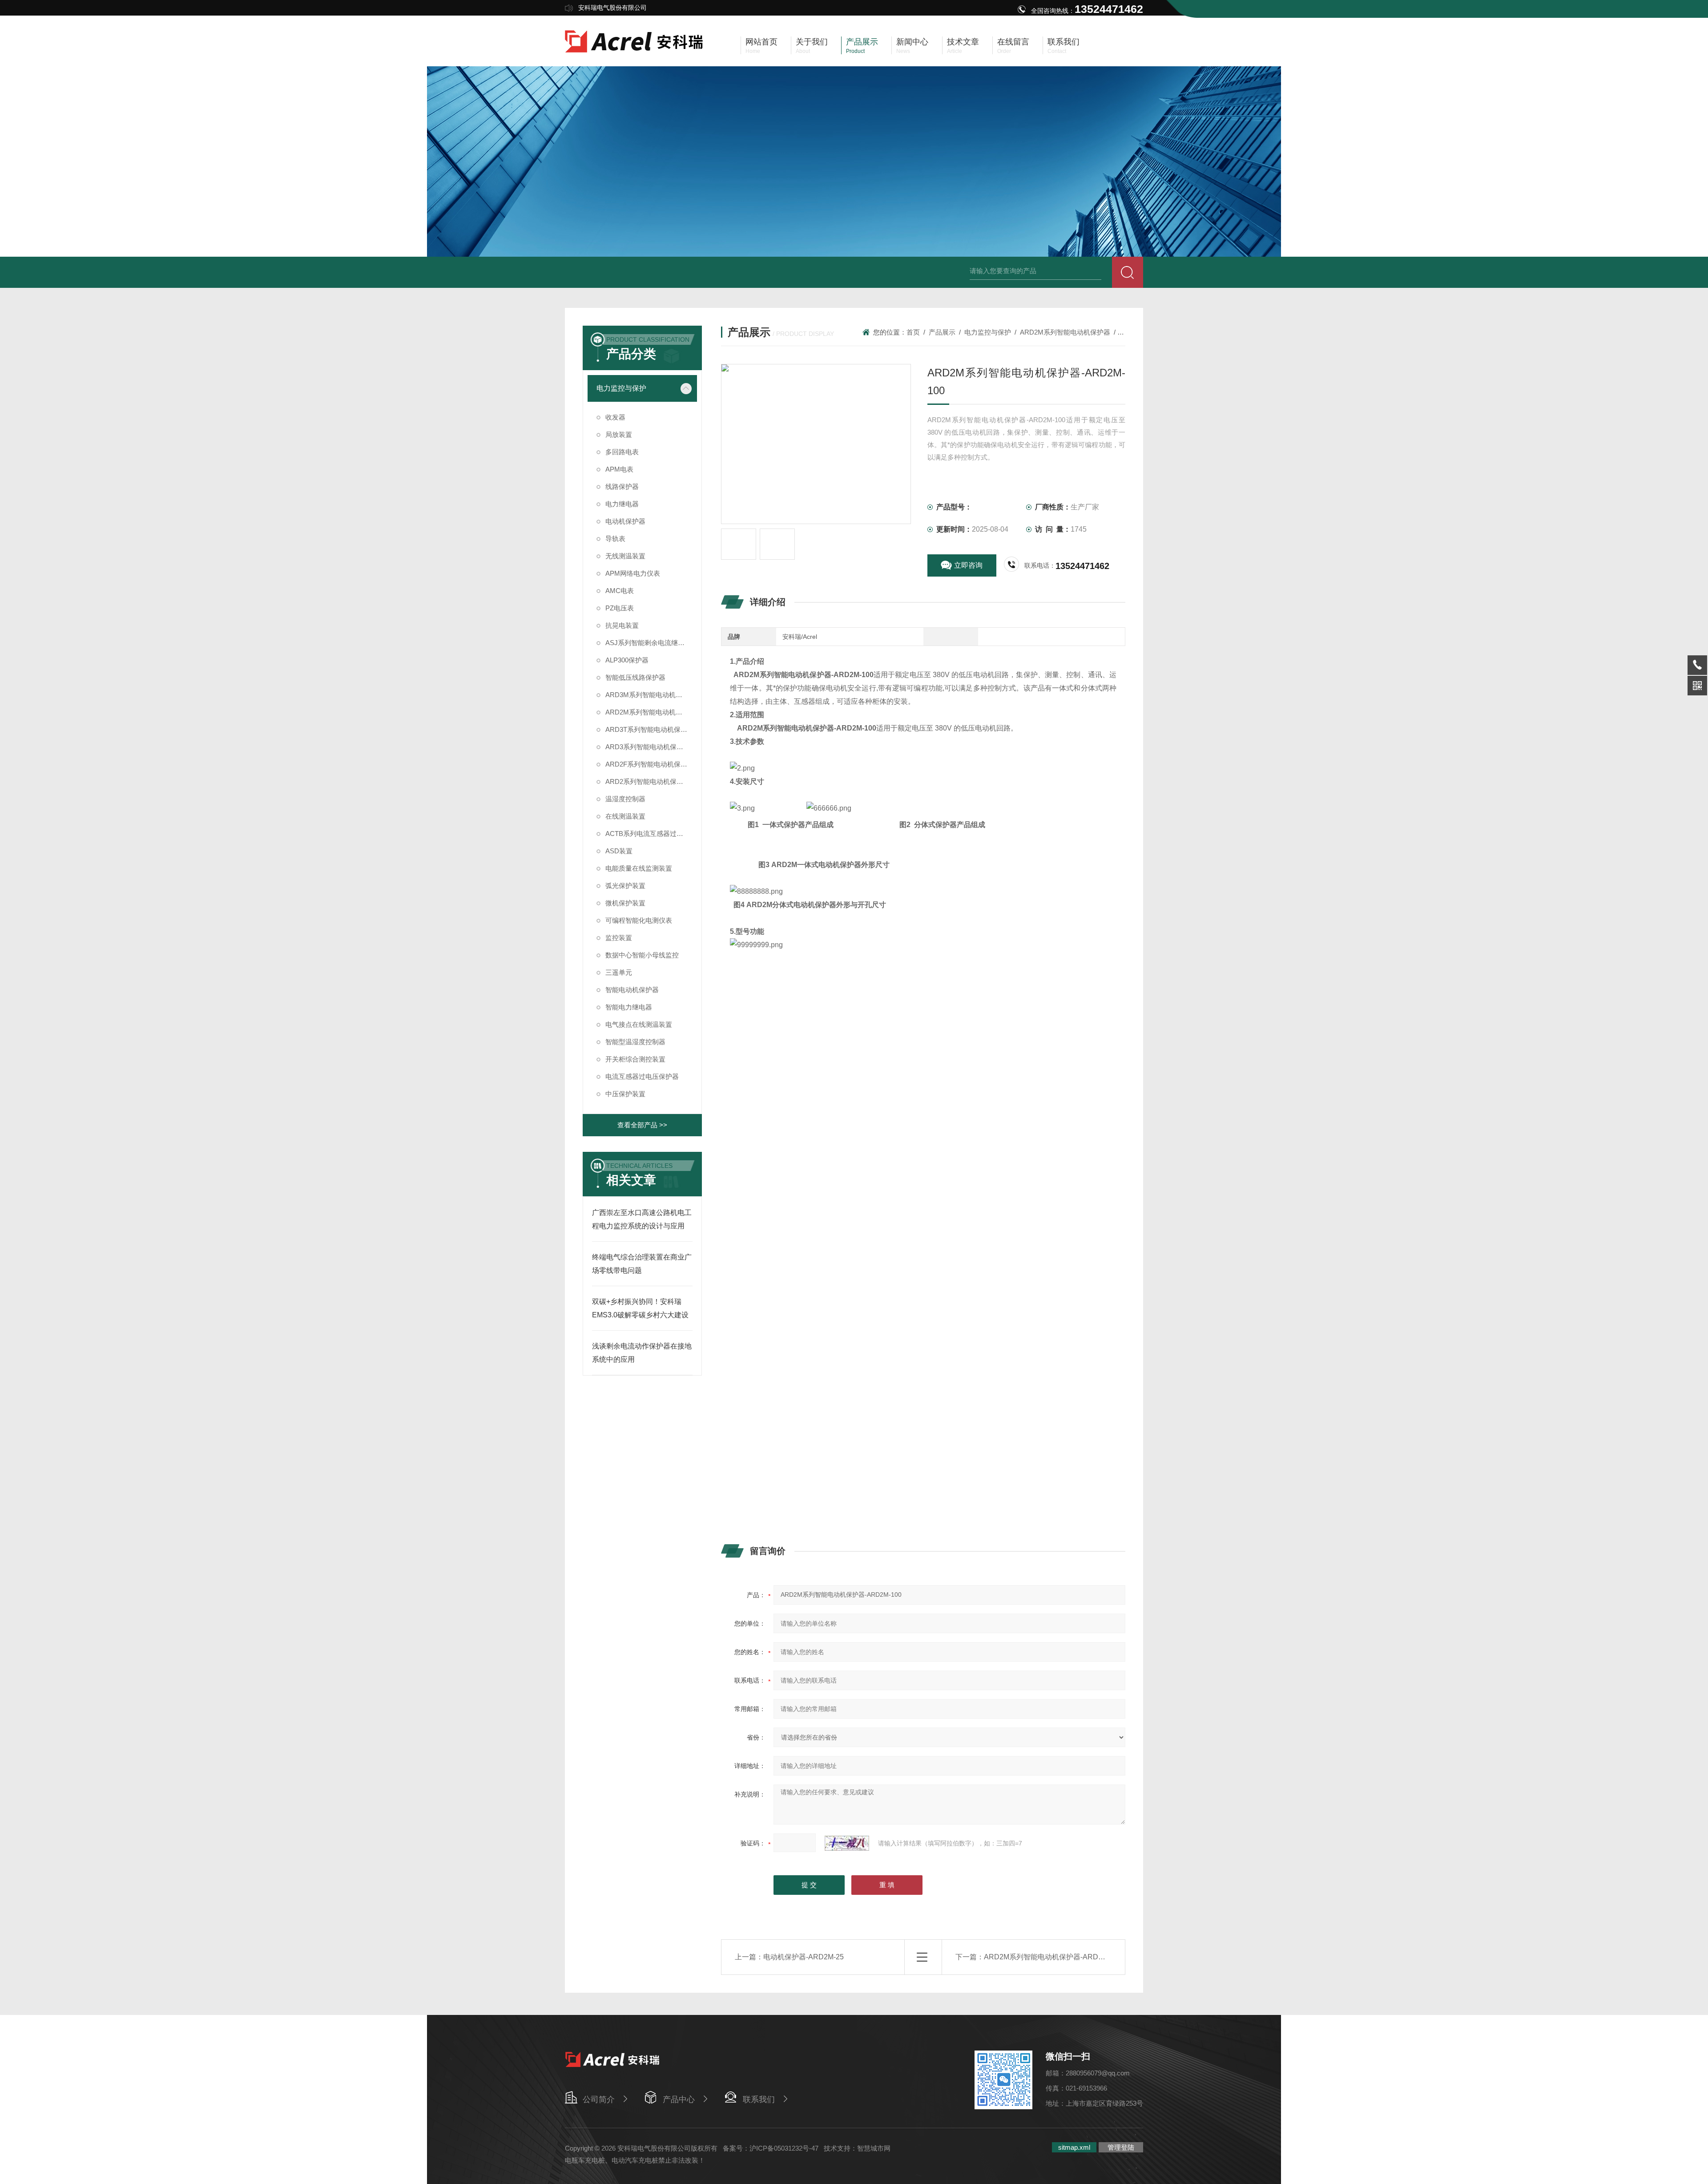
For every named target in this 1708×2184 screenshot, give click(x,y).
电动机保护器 (625, 521)
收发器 (615, 417)
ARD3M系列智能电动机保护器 (651, 695)
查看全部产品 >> (642, 1125)
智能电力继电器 (629, 1007)
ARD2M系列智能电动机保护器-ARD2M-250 (1053, 1957)
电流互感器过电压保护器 (642, 1076)
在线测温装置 (625, 816)
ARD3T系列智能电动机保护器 (650, 729)
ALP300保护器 (627, 660)
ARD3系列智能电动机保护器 (648, 747)
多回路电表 (622, 452)
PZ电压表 (620, 608)
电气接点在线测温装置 (639, 1024)
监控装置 (619, 938)
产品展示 (942, 332)
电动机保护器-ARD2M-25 (804, 1957)
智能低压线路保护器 (635, 677)
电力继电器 (622, 504)
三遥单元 (619, 972)
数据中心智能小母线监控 (642, 955)
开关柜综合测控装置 (635, 1059)
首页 (913, 332)
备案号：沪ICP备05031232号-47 (771, 2148)
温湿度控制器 (625, 799)
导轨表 (615, 539)
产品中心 (679, 2099)
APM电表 (619, 469)
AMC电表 (620, 591)
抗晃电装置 (622, 625)
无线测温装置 (625, 556)
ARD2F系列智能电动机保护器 (650, 764)
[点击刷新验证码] (847, 1843)
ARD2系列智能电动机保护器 (648, 781)
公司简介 (599, 2099)
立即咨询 (968, 565)
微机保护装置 (625, 903)
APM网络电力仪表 (633, 573)
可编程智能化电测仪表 (639, 920)
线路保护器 (622, 486)
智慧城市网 (874, 2148)
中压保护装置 (625, 1094)
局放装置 (619, 434)
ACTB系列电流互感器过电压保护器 (651, 834)
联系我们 (759, 2099)
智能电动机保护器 (632, 990)
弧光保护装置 (625, 886)
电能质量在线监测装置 (639, 868)
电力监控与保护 (988, 332)
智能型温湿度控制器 (635, 1042)
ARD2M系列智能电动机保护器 (1065, 332)
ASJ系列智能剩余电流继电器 (648, 643)
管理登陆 (1121, 2147)
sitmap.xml (1074, 2147)
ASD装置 (619, 851)
